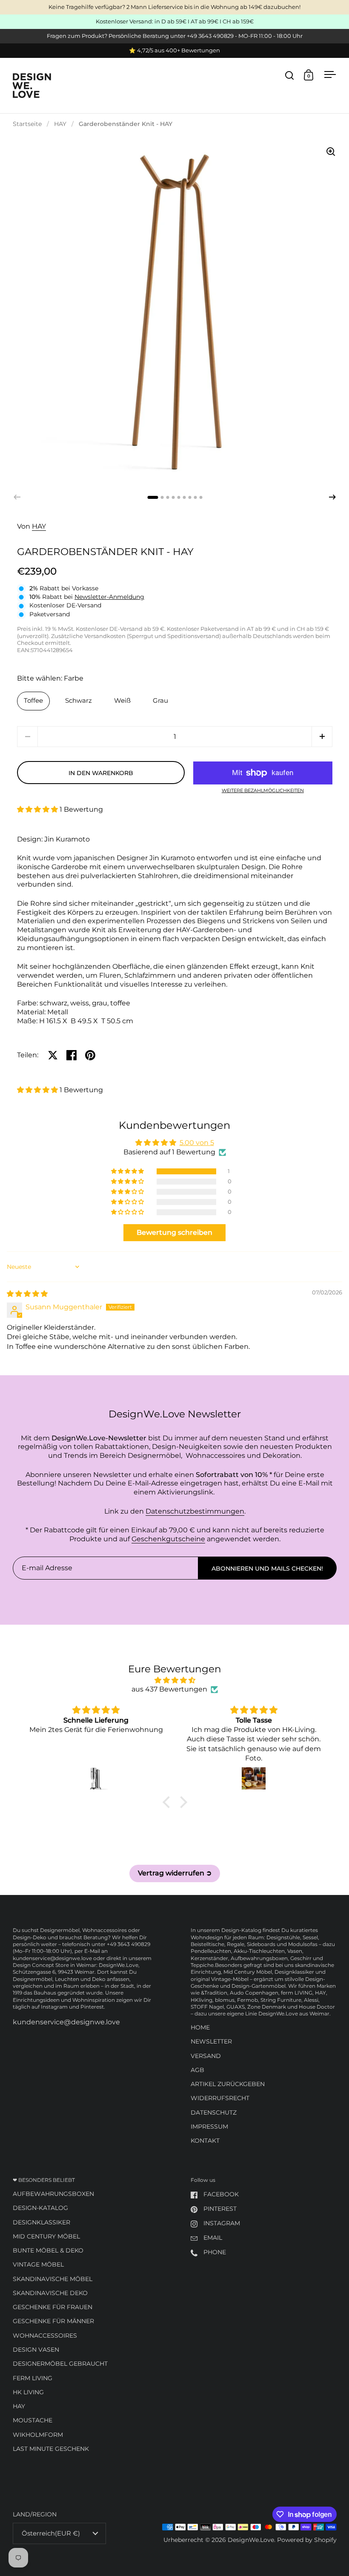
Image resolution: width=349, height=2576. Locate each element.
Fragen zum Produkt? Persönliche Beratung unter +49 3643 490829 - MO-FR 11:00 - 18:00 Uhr (175, 36)
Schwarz (79, 701)
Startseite (27, 124)
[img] (27, 1294)
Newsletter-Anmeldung (109, 597)
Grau (160, 701)
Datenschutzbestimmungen (195, 1511)
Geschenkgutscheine (168, 1539)
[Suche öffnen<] (290, 75)
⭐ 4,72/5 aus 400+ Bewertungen (174, 51)
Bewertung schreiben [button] (174, 1232)
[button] (332, 497)
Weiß (122, 701)
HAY (60, 124)
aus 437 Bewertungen (169, 1689)
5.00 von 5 (197, 1143)
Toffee (33, 701)
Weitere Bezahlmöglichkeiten (263, 791)
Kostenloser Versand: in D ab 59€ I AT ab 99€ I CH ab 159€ (175, 22)
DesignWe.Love (251, 2540)
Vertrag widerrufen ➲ (175, 1873)
